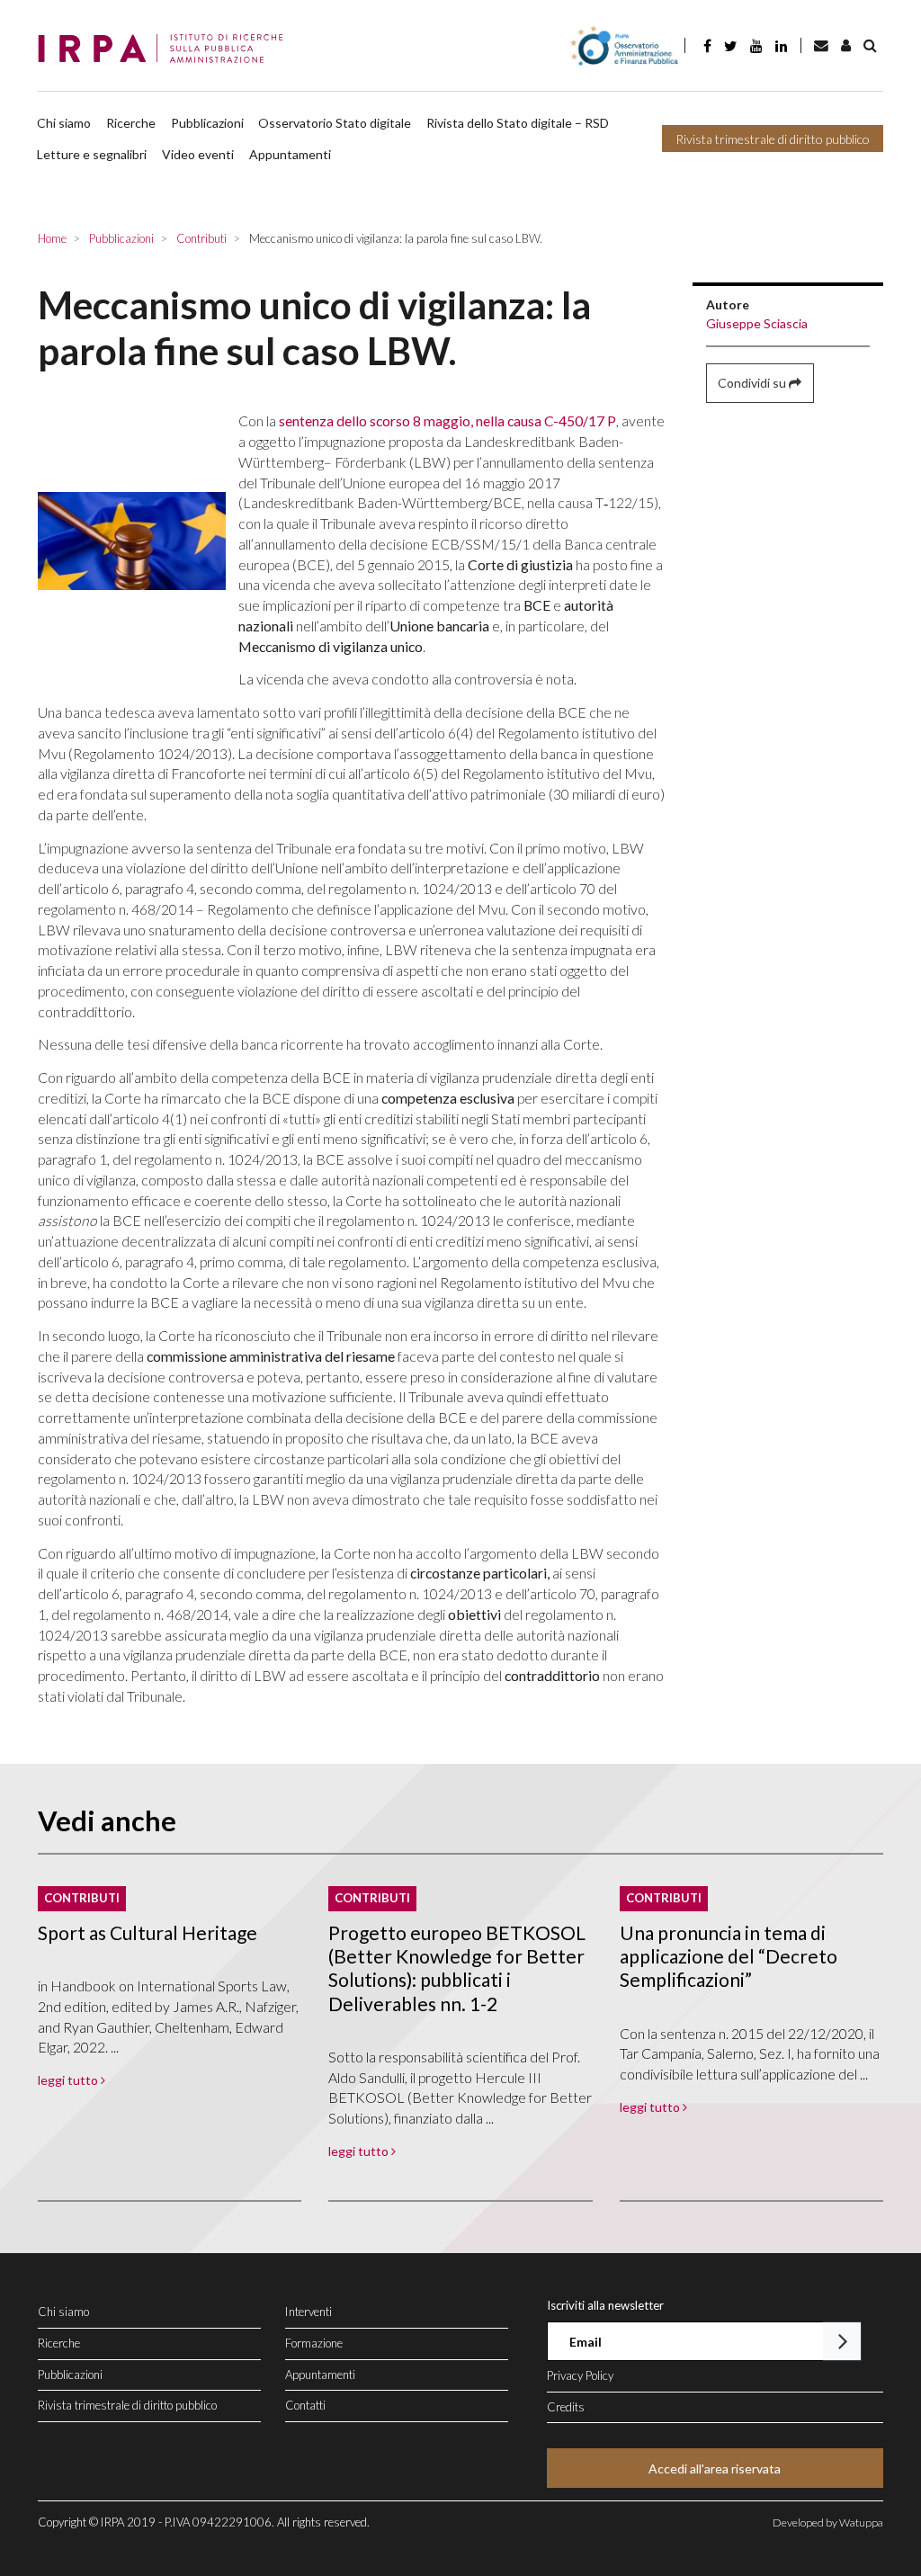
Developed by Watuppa (828, 2522)
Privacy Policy (580, 2375)
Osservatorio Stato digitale (335, 123)
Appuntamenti (290, 154)
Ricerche (131, 123)
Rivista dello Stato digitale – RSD (518, 123)
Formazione (314, 2343)
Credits (566, 2407)
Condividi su (753, 383)
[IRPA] (166, 49)
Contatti (305, 2405)
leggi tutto (69, 2080)
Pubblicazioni (207, 123)
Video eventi (198, 154)
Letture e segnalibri (92, 154)
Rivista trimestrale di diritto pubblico (773, 139)
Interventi (308, 2312)
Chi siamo (64, 123)
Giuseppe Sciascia (757, 323)
